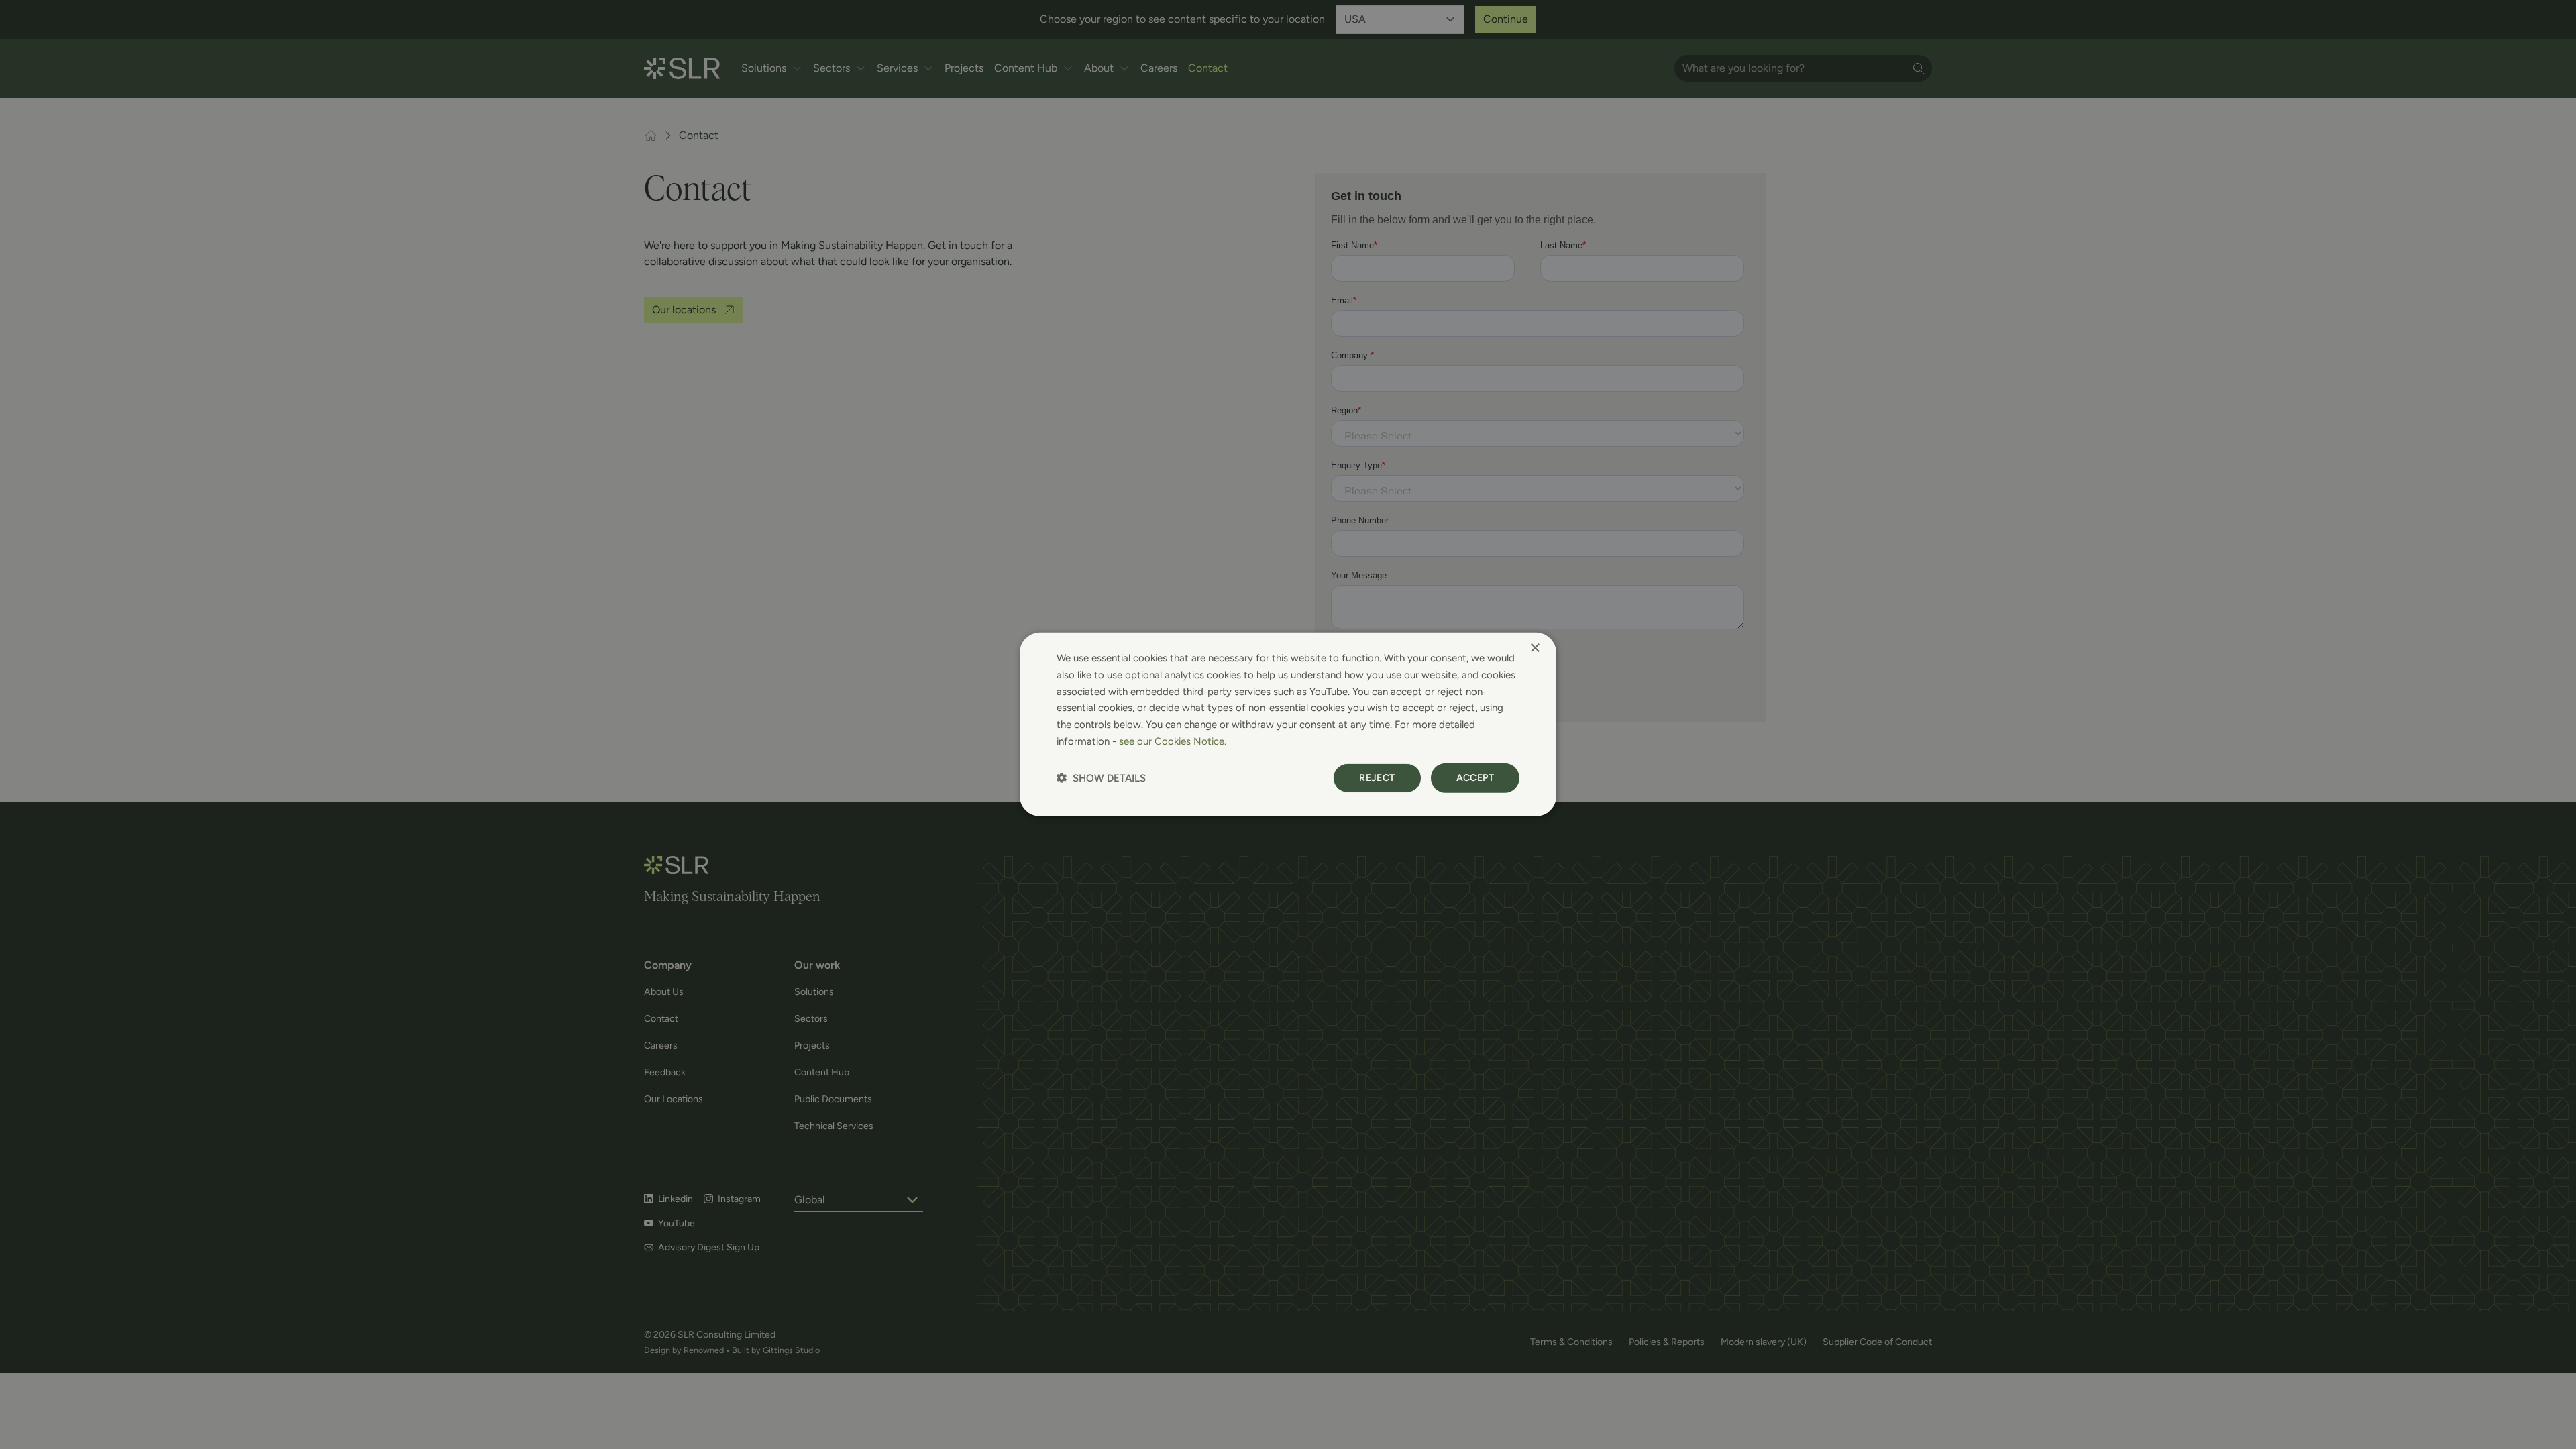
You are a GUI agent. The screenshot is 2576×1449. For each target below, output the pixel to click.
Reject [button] (1377, 777)
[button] (1101, 778)
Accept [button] (1475, 777)
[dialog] (1288, 724)
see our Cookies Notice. (1173, 741)
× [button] (1535, 648)
